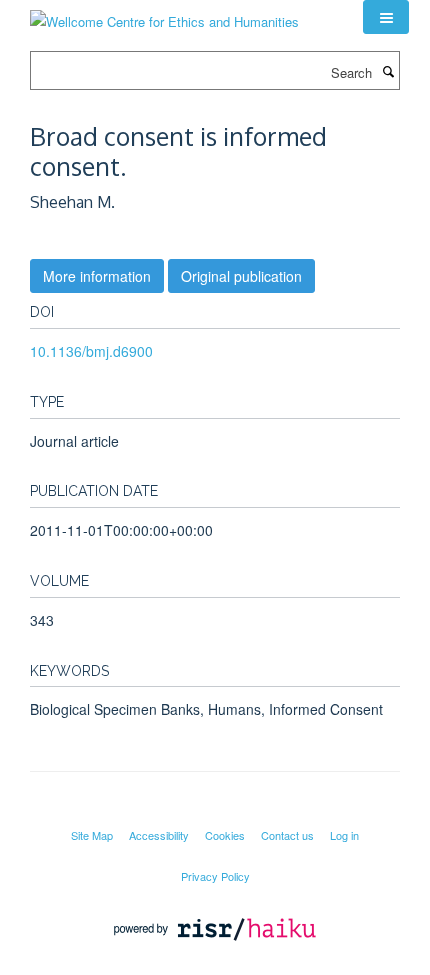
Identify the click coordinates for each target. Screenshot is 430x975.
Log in (344, 835)
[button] (386, 17)
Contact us (287, 835)
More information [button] (97, 276)
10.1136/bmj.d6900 (91, 351)
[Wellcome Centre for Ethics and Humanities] (164, 14)
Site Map (92, 835)
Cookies (225, 835)
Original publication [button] (241, 276)
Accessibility (159, 835)
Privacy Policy (215, 876)
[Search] (388, 71)
